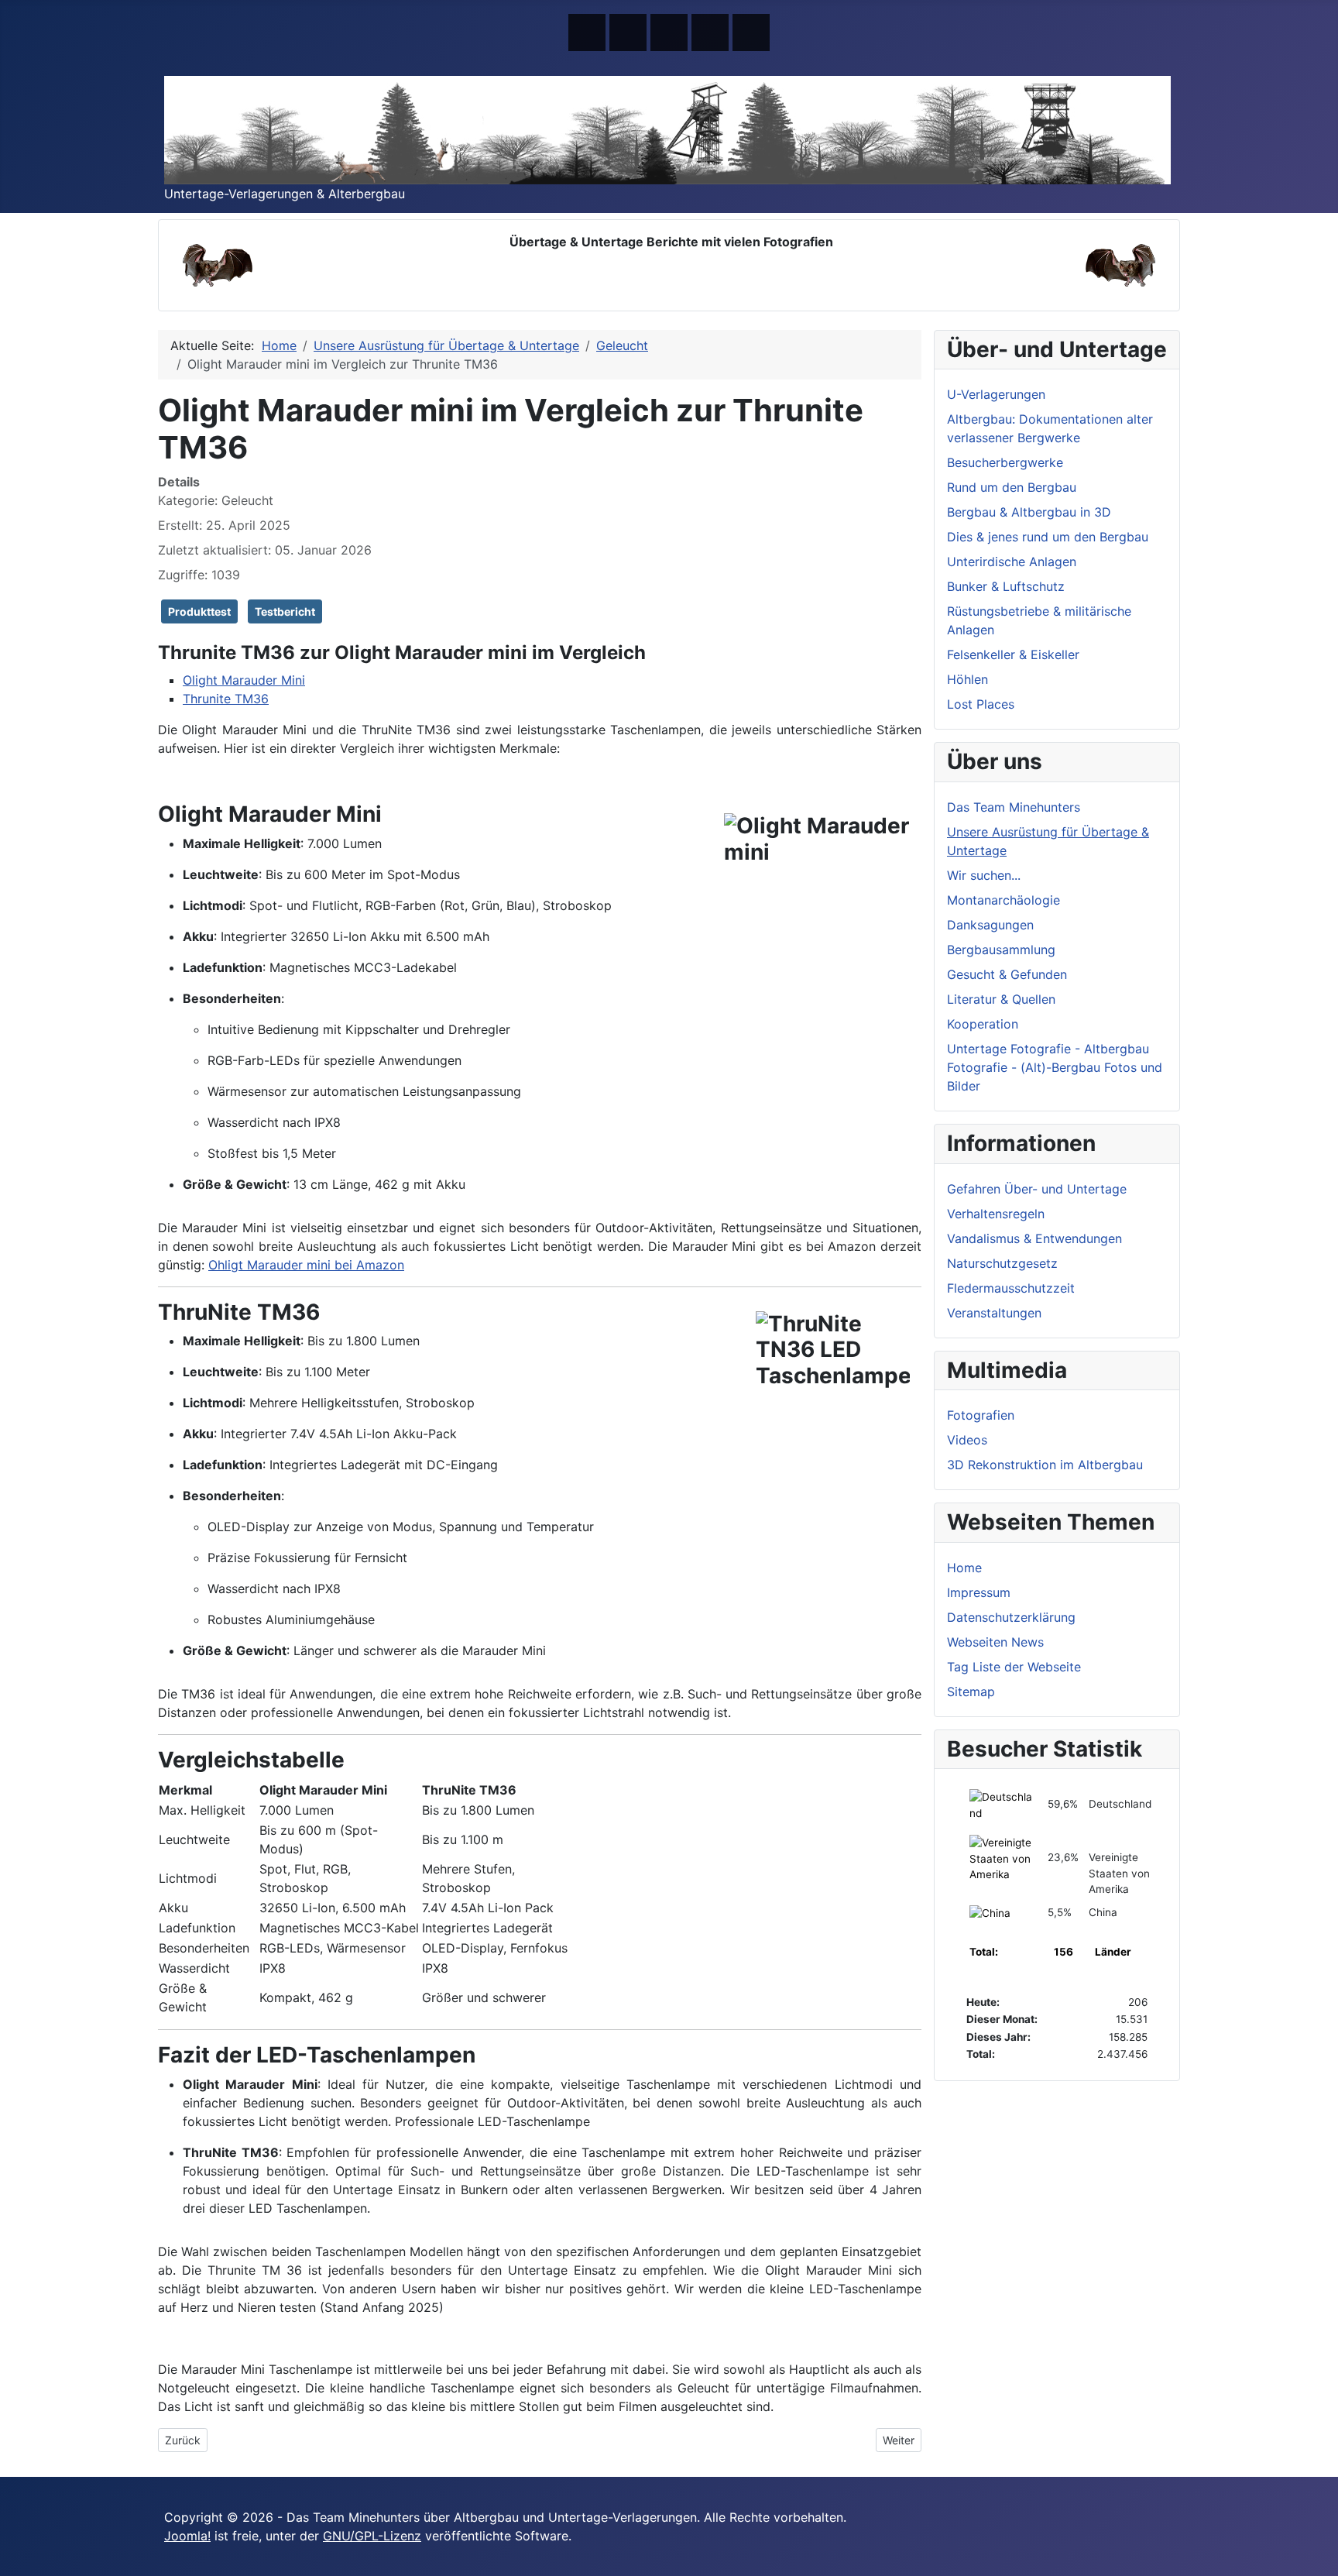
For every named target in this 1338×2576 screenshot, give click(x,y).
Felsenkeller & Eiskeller (1013, 654)
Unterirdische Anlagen (1012, 562)
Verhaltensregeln (996, 1214)
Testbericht (285, 611)
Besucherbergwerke (1005, 462)
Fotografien (981, 1415)
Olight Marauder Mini (244, 680)
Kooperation (983, 1024)
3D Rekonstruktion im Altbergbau (1045, 1465)
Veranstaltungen (994, 1313)
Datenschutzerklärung (1011, 1617)
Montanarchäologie (1003, 900)
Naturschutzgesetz (1002, 1263)
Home (964, 1568)
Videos (967, 1440)
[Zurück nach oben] (1319, 2557)
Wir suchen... (984, 875)
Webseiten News (995, 1642)
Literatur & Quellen (1001, 999)
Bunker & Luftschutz (1006, 586)
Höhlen (967, 679)
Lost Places (981, 704)
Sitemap (971, 1692)
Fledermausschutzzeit (1011, 1288)
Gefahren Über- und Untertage (1037, 1189)
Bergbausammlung (1001, 950)
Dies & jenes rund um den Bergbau (1048, 537)
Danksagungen (990, 925)
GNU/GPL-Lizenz (372, 2536)
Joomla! (187, 2536)
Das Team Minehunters (1014, 807)
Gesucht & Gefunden (1007, 974)
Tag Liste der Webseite (1014, 1667)
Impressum (979, 1592)
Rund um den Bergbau (1012, 487)
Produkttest (199, 611)
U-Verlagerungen (996, 394)
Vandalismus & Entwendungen (1034, 1238)
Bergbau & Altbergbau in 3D (1029, 512)
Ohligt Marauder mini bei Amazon (306, 1265)
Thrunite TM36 (226, 699)
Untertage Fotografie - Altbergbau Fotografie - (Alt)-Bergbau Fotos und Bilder (1055, 1067)
